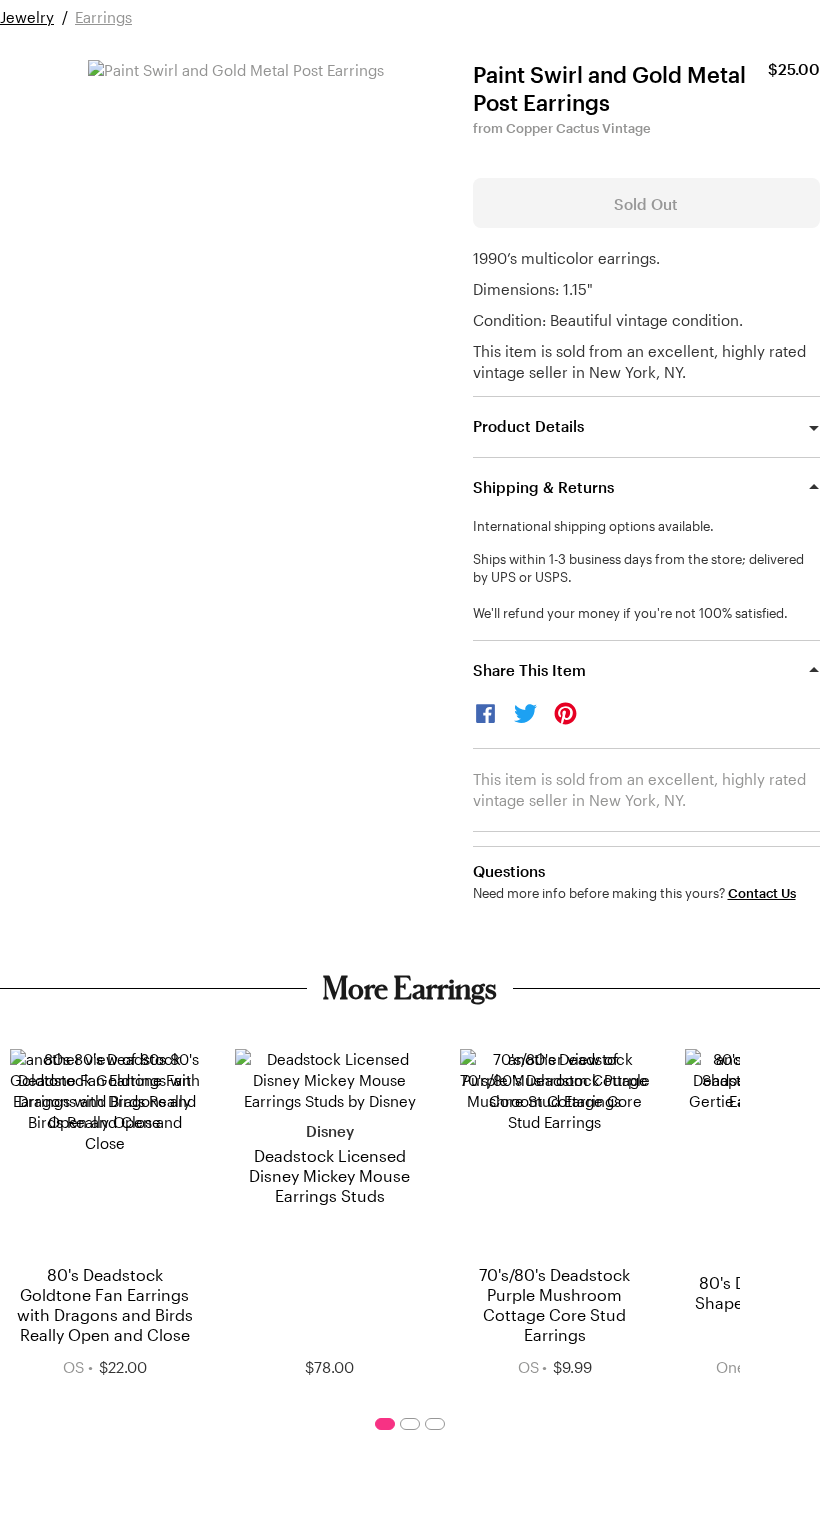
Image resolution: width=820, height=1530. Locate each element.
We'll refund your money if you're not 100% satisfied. (630, 613)
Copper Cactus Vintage (578, 128)
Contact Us (762, 893)
